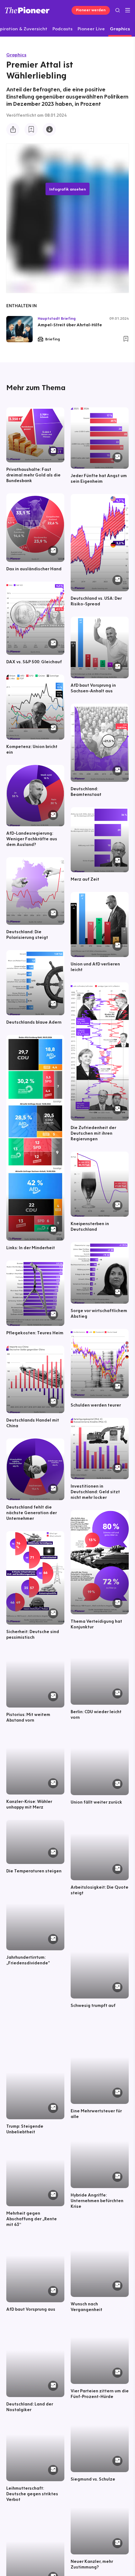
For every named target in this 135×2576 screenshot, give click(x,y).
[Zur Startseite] (27, 10)
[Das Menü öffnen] (128, 10)
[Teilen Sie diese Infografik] (13, 130)
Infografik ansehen (67, 189)
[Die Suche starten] (118, 10)
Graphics (16, 55)
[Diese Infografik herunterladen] (49, 130)
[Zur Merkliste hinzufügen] (31, 130)
